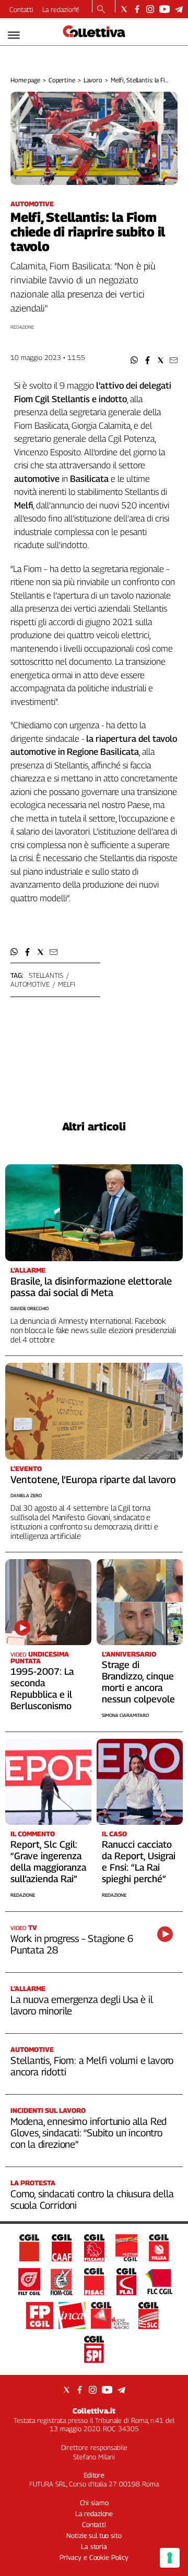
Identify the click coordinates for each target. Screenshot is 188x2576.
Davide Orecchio (30, 1308)
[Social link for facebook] (137, 9)
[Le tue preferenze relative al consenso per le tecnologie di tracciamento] (170, 2558)
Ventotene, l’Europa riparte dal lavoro (93, 1479)
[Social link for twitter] (124, 9)
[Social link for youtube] (164, 9)
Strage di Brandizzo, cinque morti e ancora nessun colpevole (138, 1682)
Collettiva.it (94, 2411)
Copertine (62, 80)
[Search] (101, 10)
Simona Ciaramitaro (125, 1715)
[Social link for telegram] (179, 9)
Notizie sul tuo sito (94, 2535)
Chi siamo (94, 2503)
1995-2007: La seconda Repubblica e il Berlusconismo (42, 1689)
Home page (25, 80)
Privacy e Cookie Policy (94, 2557)
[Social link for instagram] (150, 9)
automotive (30, 984)
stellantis (46, 975)
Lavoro (93, 80)
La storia (94, 2546)
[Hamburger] (14, 35)
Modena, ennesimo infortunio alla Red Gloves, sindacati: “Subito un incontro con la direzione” (89, 2133)
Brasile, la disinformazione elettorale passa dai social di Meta (91, 1287)
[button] (134, 360)
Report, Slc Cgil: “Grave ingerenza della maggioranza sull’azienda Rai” (48, 1862)
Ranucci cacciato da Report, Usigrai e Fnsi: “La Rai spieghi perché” (139, 1862)
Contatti (21, 9)
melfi (66, 984)
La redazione (61, 9)
